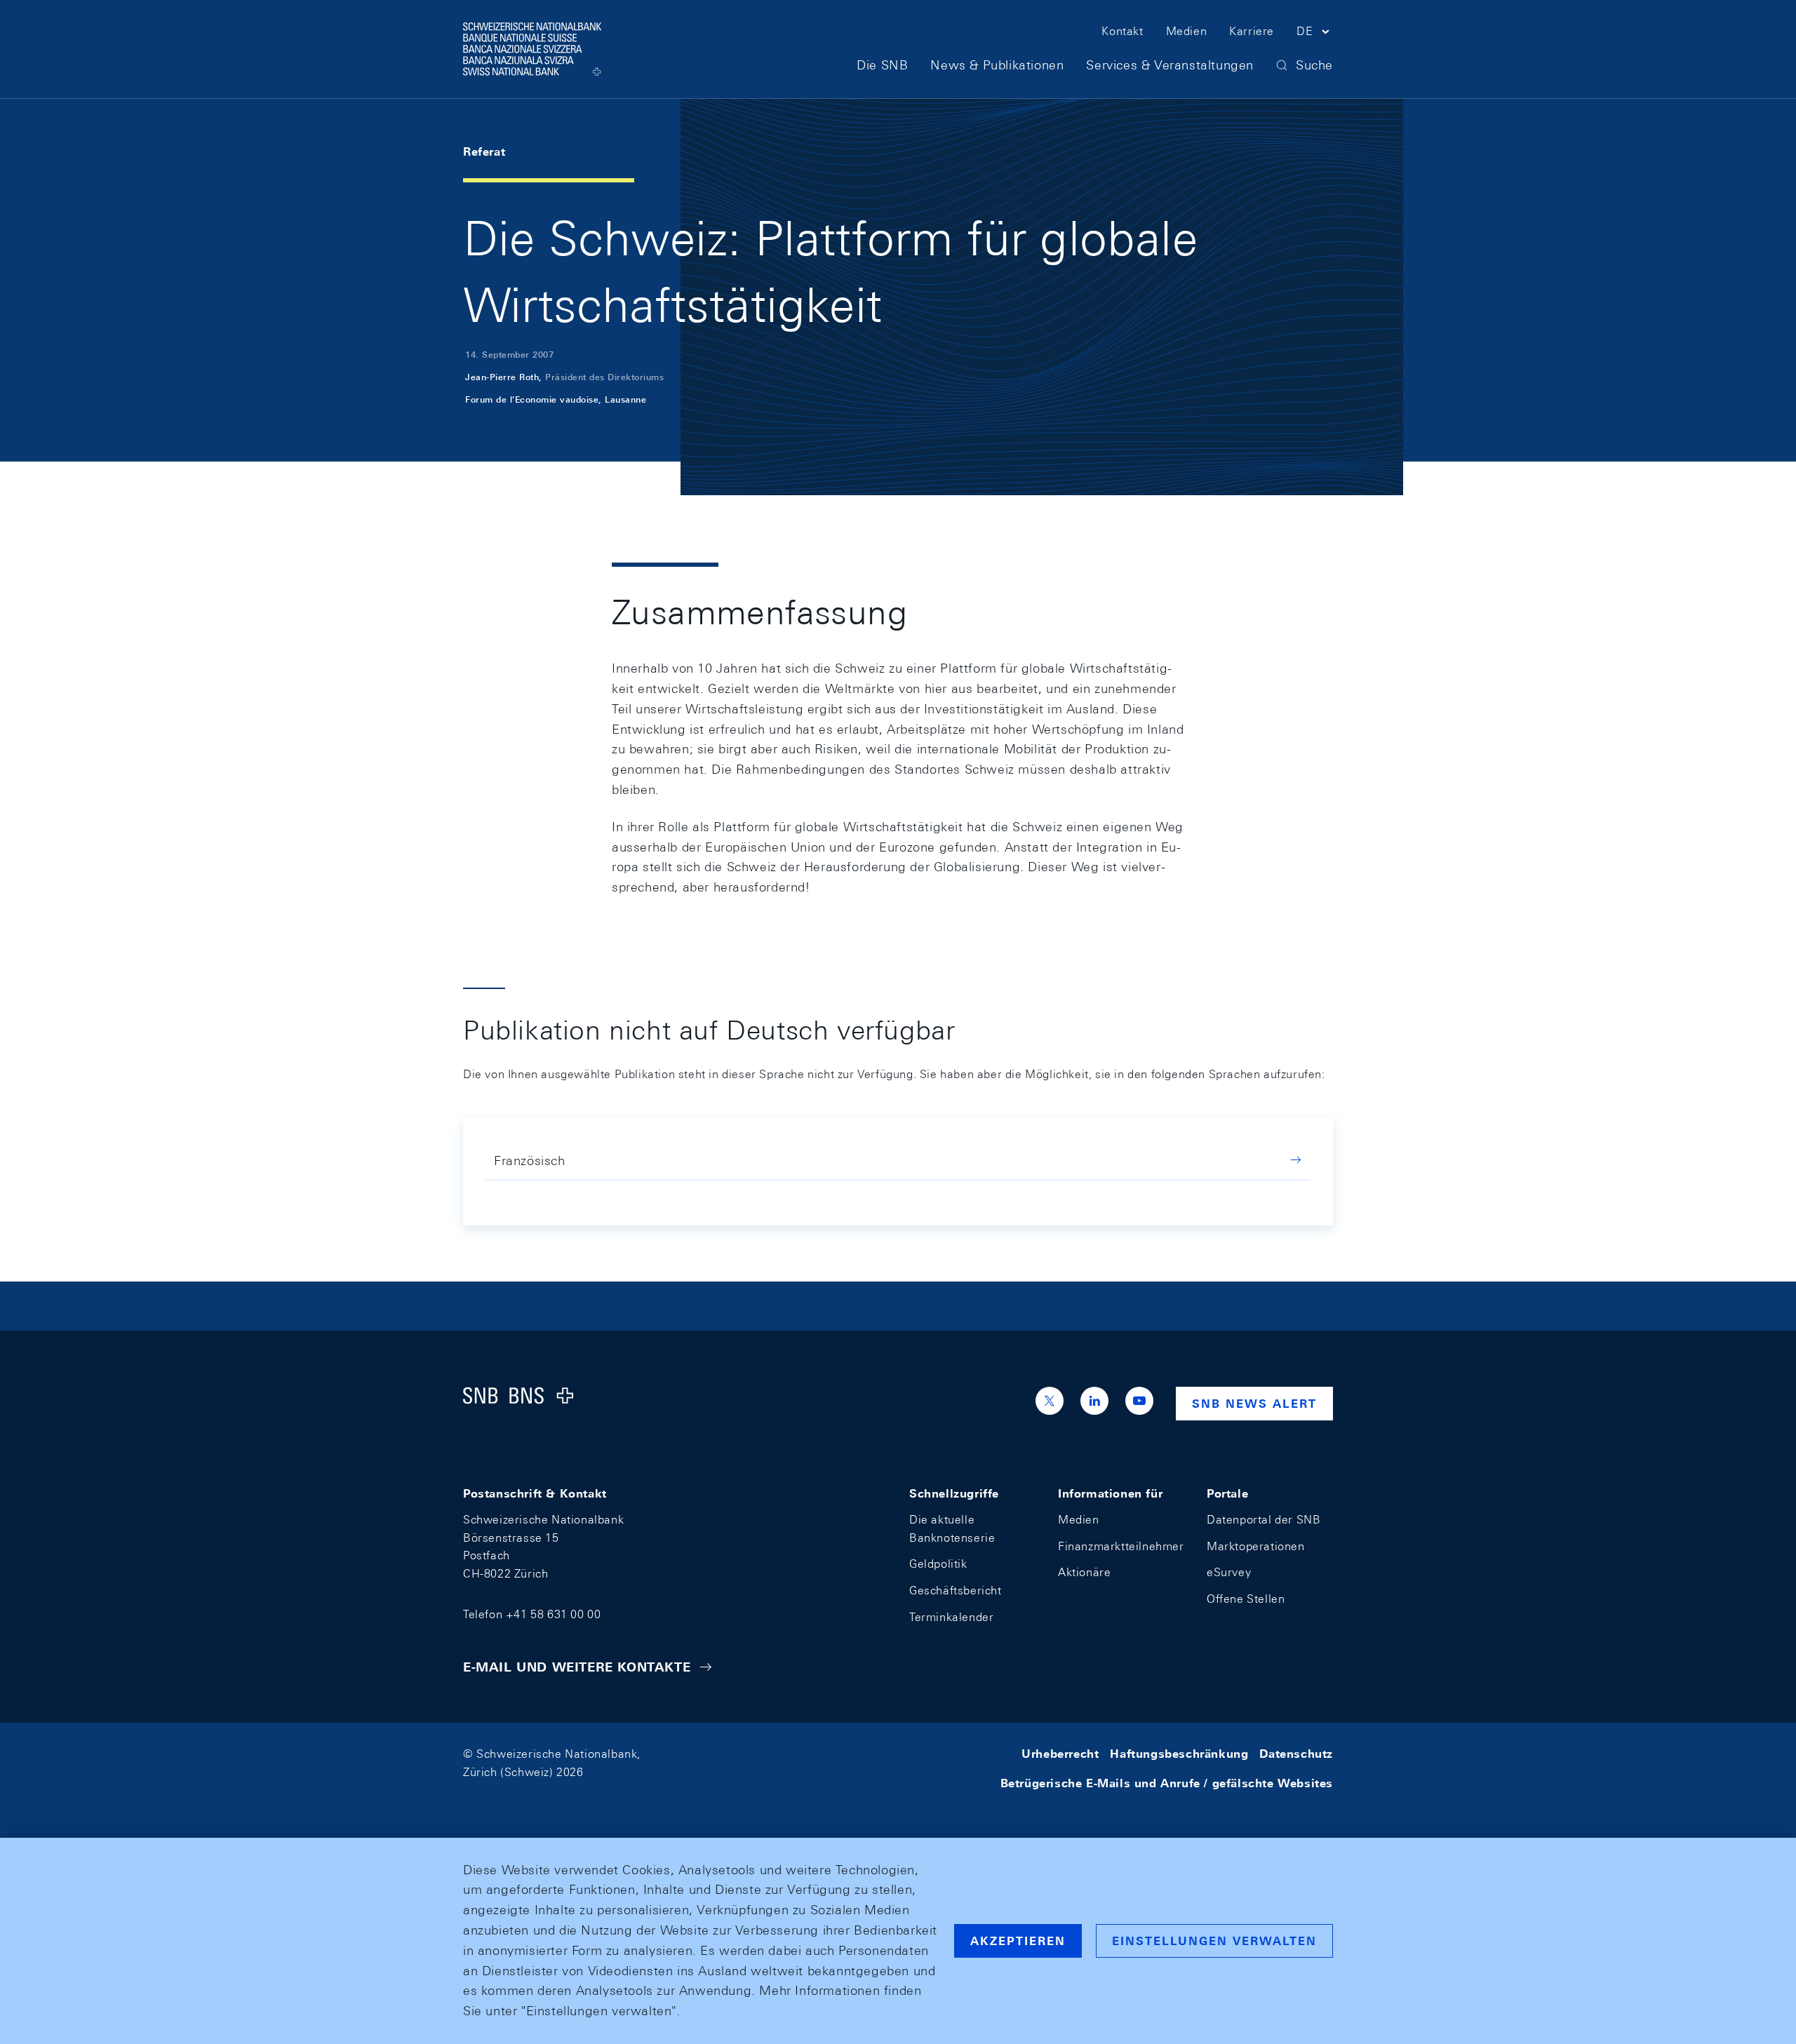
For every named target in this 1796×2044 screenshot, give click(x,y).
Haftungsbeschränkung (1179, 1754)
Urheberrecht (1060, 1754)
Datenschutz (1296, 1754)
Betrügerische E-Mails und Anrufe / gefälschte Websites (1167, 1783)
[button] (1315, 34)
